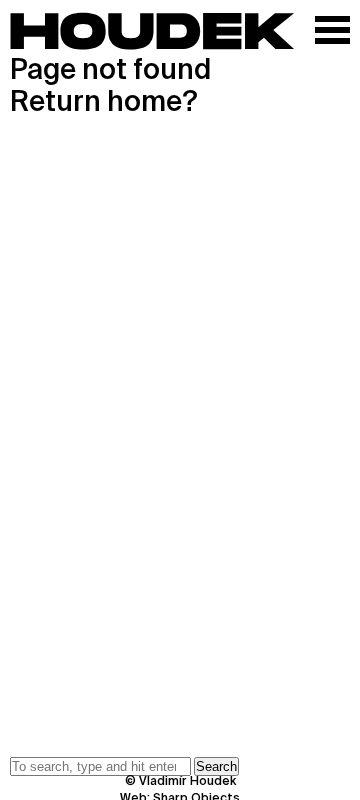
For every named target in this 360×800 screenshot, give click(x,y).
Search (216, 766)
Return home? (104, 103)
